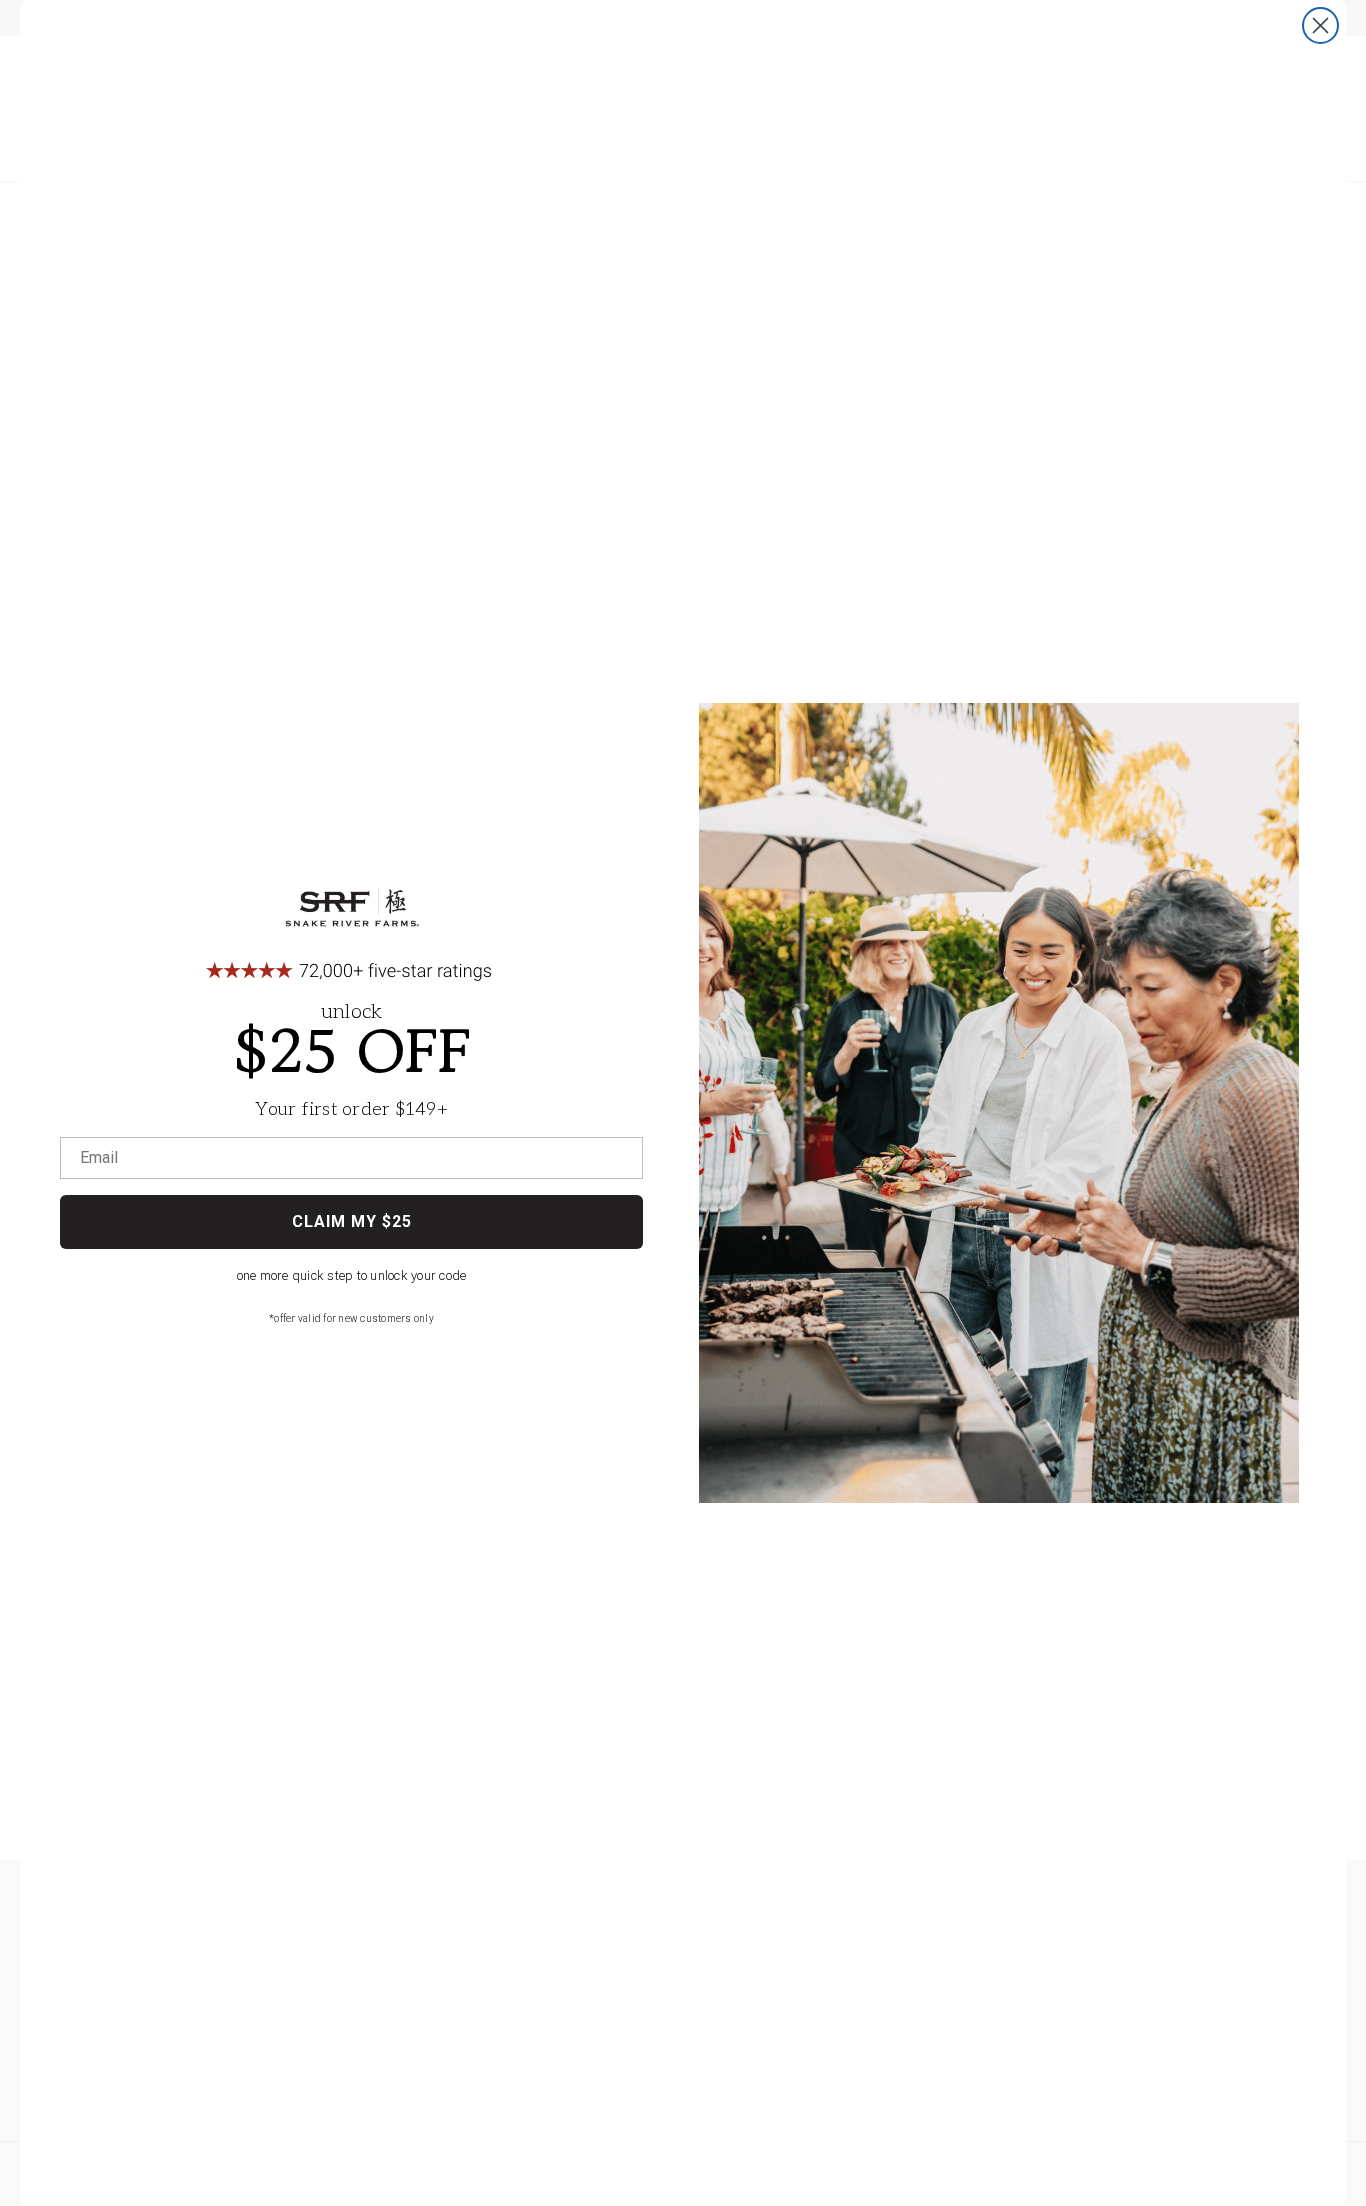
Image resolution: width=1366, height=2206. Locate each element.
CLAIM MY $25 (352, 1221)
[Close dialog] (1320, 25)
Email (99, 1158)
